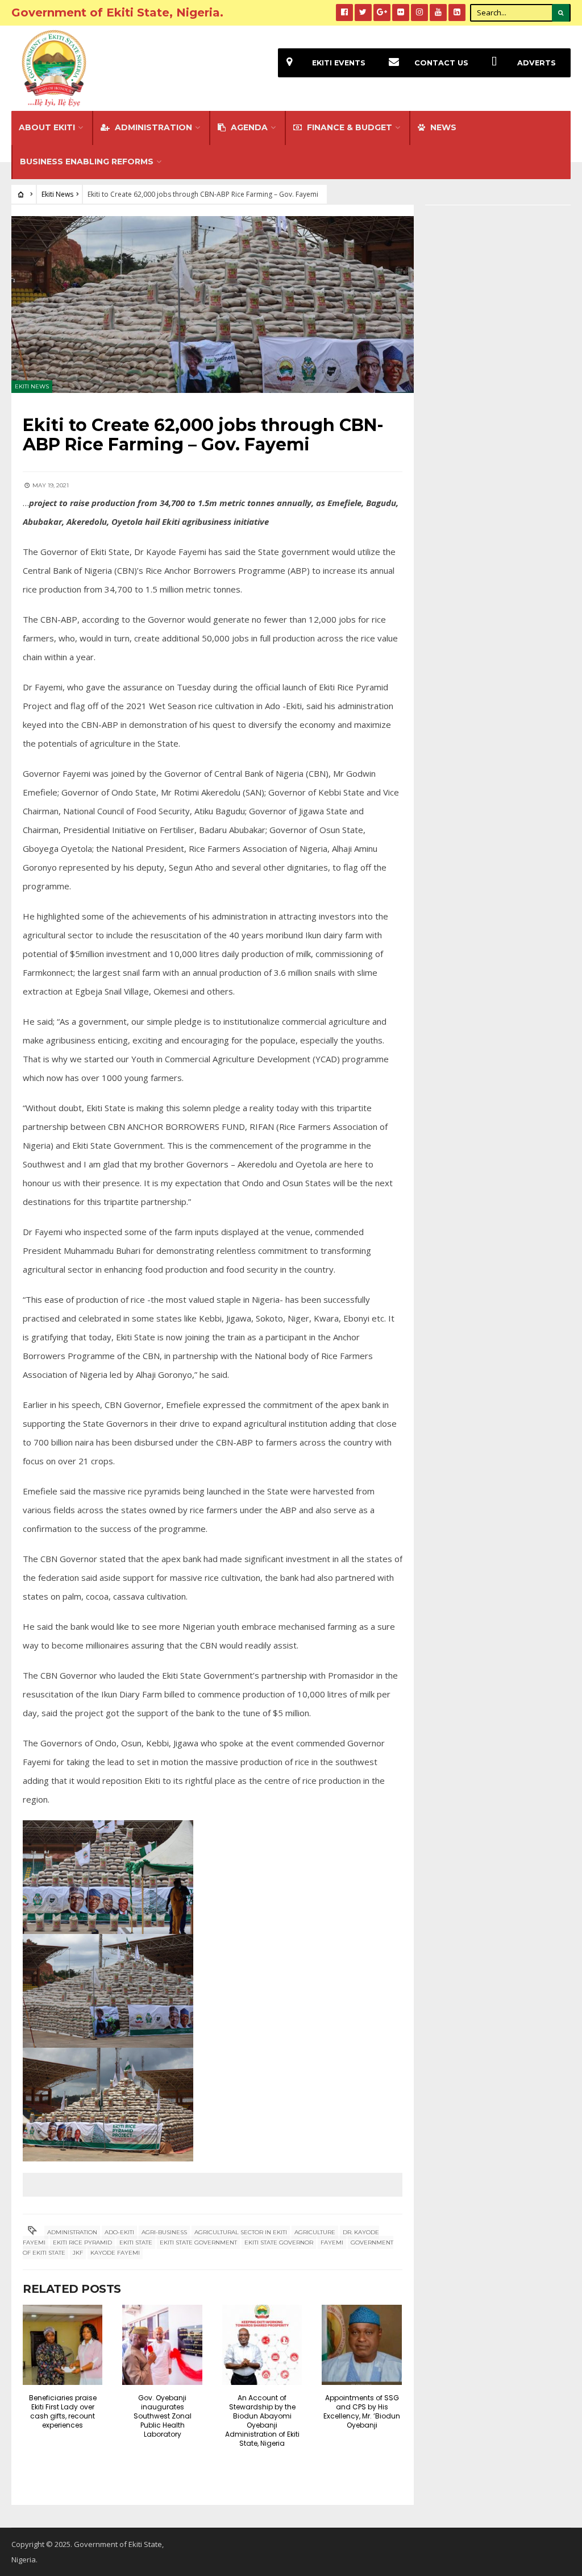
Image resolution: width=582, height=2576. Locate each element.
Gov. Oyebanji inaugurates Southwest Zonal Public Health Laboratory (163, 2416)
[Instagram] (419, 13)
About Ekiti (47, 127)
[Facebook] (344, 13)
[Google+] (382, 13)
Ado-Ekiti (119, 2232)
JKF (78, 2253)
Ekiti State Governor (279, 2242)
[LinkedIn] (457, 13)
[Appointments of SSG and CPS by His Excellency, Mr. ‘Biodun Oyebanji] (361, 2345)
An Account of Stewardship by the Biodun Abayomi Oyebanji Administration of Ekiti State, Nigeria (262, 2420)
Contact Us (441, 63)
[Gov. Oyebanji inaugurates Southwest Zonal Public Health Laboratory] (162, 2345)
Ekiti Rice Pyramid (82, 2242)
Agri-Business (164, 2232)
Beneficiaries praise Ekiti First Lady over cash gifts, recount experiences (63, 2411)
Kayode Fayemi (115, 2253)
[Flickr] (401, 13)
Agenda (248, 127)
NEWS (442, 127)
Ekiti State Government (198, 2242)
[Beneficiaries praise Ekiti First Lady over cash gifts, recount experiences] (63, 2345)
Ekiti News (57, 194)
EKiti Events (339, 63)
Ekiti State (136, 2242)
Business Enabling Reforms (87, 161)
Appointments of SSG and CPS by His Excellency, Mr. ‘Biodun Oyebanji (362, 2411)
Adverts (537, 63)
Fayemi (332, 2242)
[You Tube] (438, 13)
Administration (152, 127)
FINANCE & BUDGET (348, 127)
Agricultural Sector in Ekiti (241, 2232)
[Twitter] (363, 13)
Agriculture (315, 2232)
